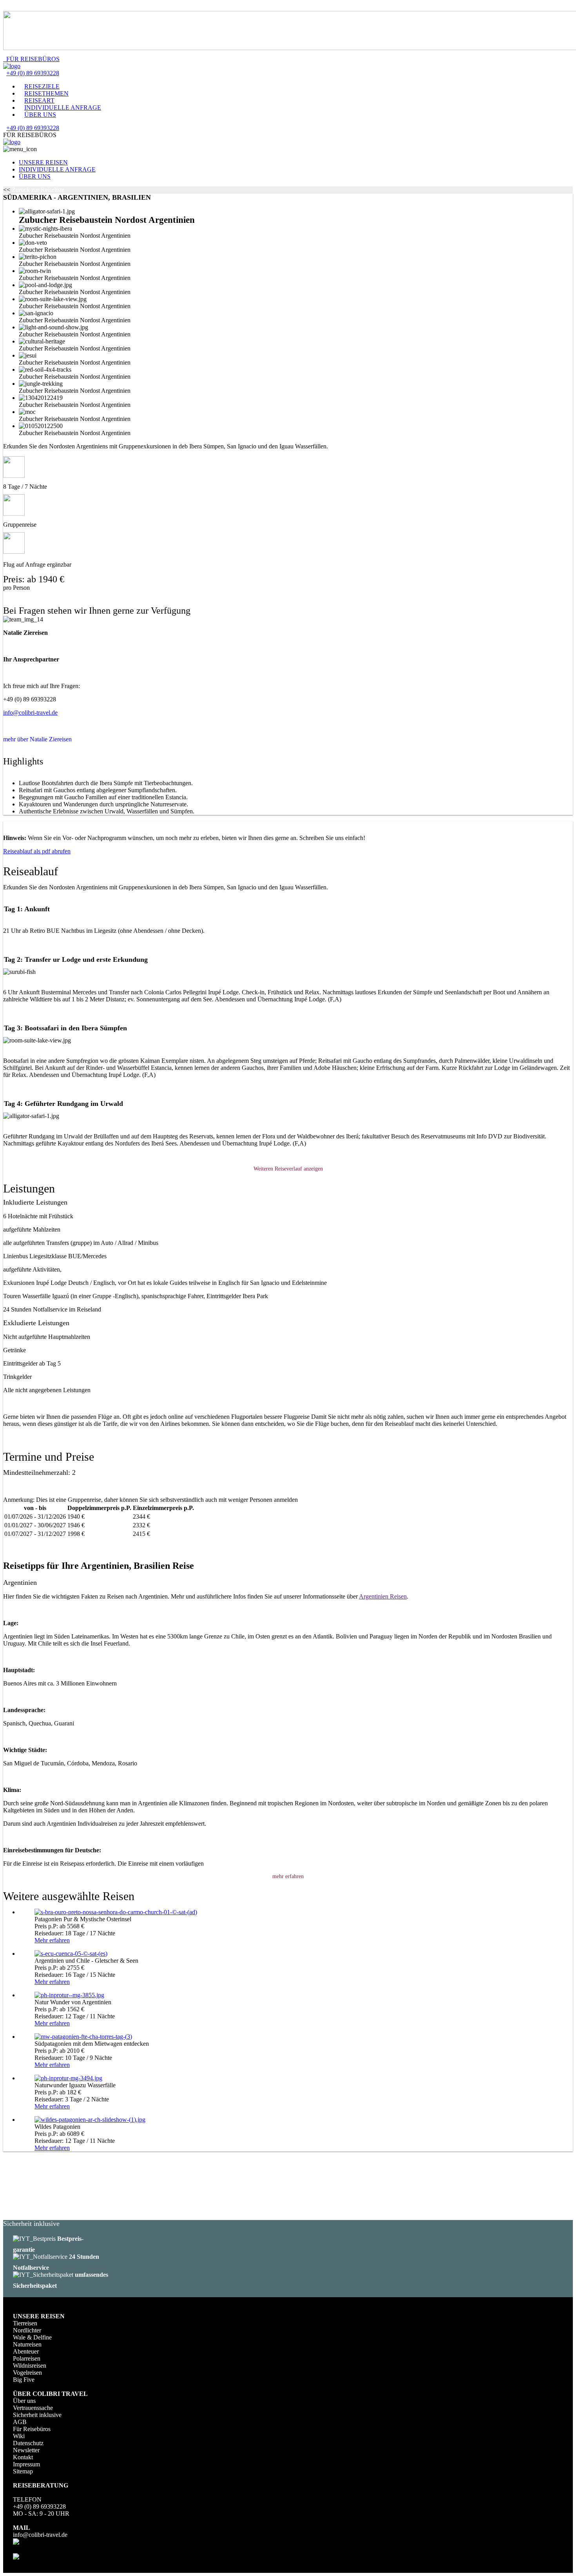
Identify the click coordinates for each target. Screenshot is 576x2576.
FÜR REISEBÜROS (31, 59)
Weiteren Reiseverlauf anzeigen (288, 1169)
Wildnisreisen (30, 2366)
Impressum (26, 2464)
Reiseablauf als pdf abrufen (37, 851)
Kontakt (23, 2457)
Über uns (24, 2401)
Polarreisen (27, 2358)
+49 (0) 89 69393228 (33, 73)
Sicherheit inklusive (37, 2415)
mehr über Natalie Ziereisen (37, 739)
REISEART (39, 100)
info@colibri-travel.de (30, 713)
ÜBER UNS (40, 115)
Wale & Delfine (32, 2337)
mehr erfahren (288, 1876)
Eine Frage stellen (25, 602)
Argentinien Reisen (383, 1596)
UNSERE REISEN (43, 162)
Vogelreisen (27, 2373)
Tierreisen (25, 2323)
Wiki (19, 2436)
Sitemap (23, 2471)
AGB (20, 2422)
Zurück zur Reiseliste (38, 190)
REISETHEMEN (46, 93)
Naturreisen (27, 2344)
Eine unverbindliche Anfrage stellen (47, 595)
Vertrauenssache (33, 2408)
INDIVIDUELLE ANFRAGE (63, 107)
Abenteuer (26, 2351)
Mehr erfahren (52, 1940)
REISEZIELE (42, 86)
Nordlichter (27, 2330)
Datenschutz (28, 2443)
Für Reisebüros (32, 2429)
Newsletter (26, 2450)
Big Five (24, 2380)
